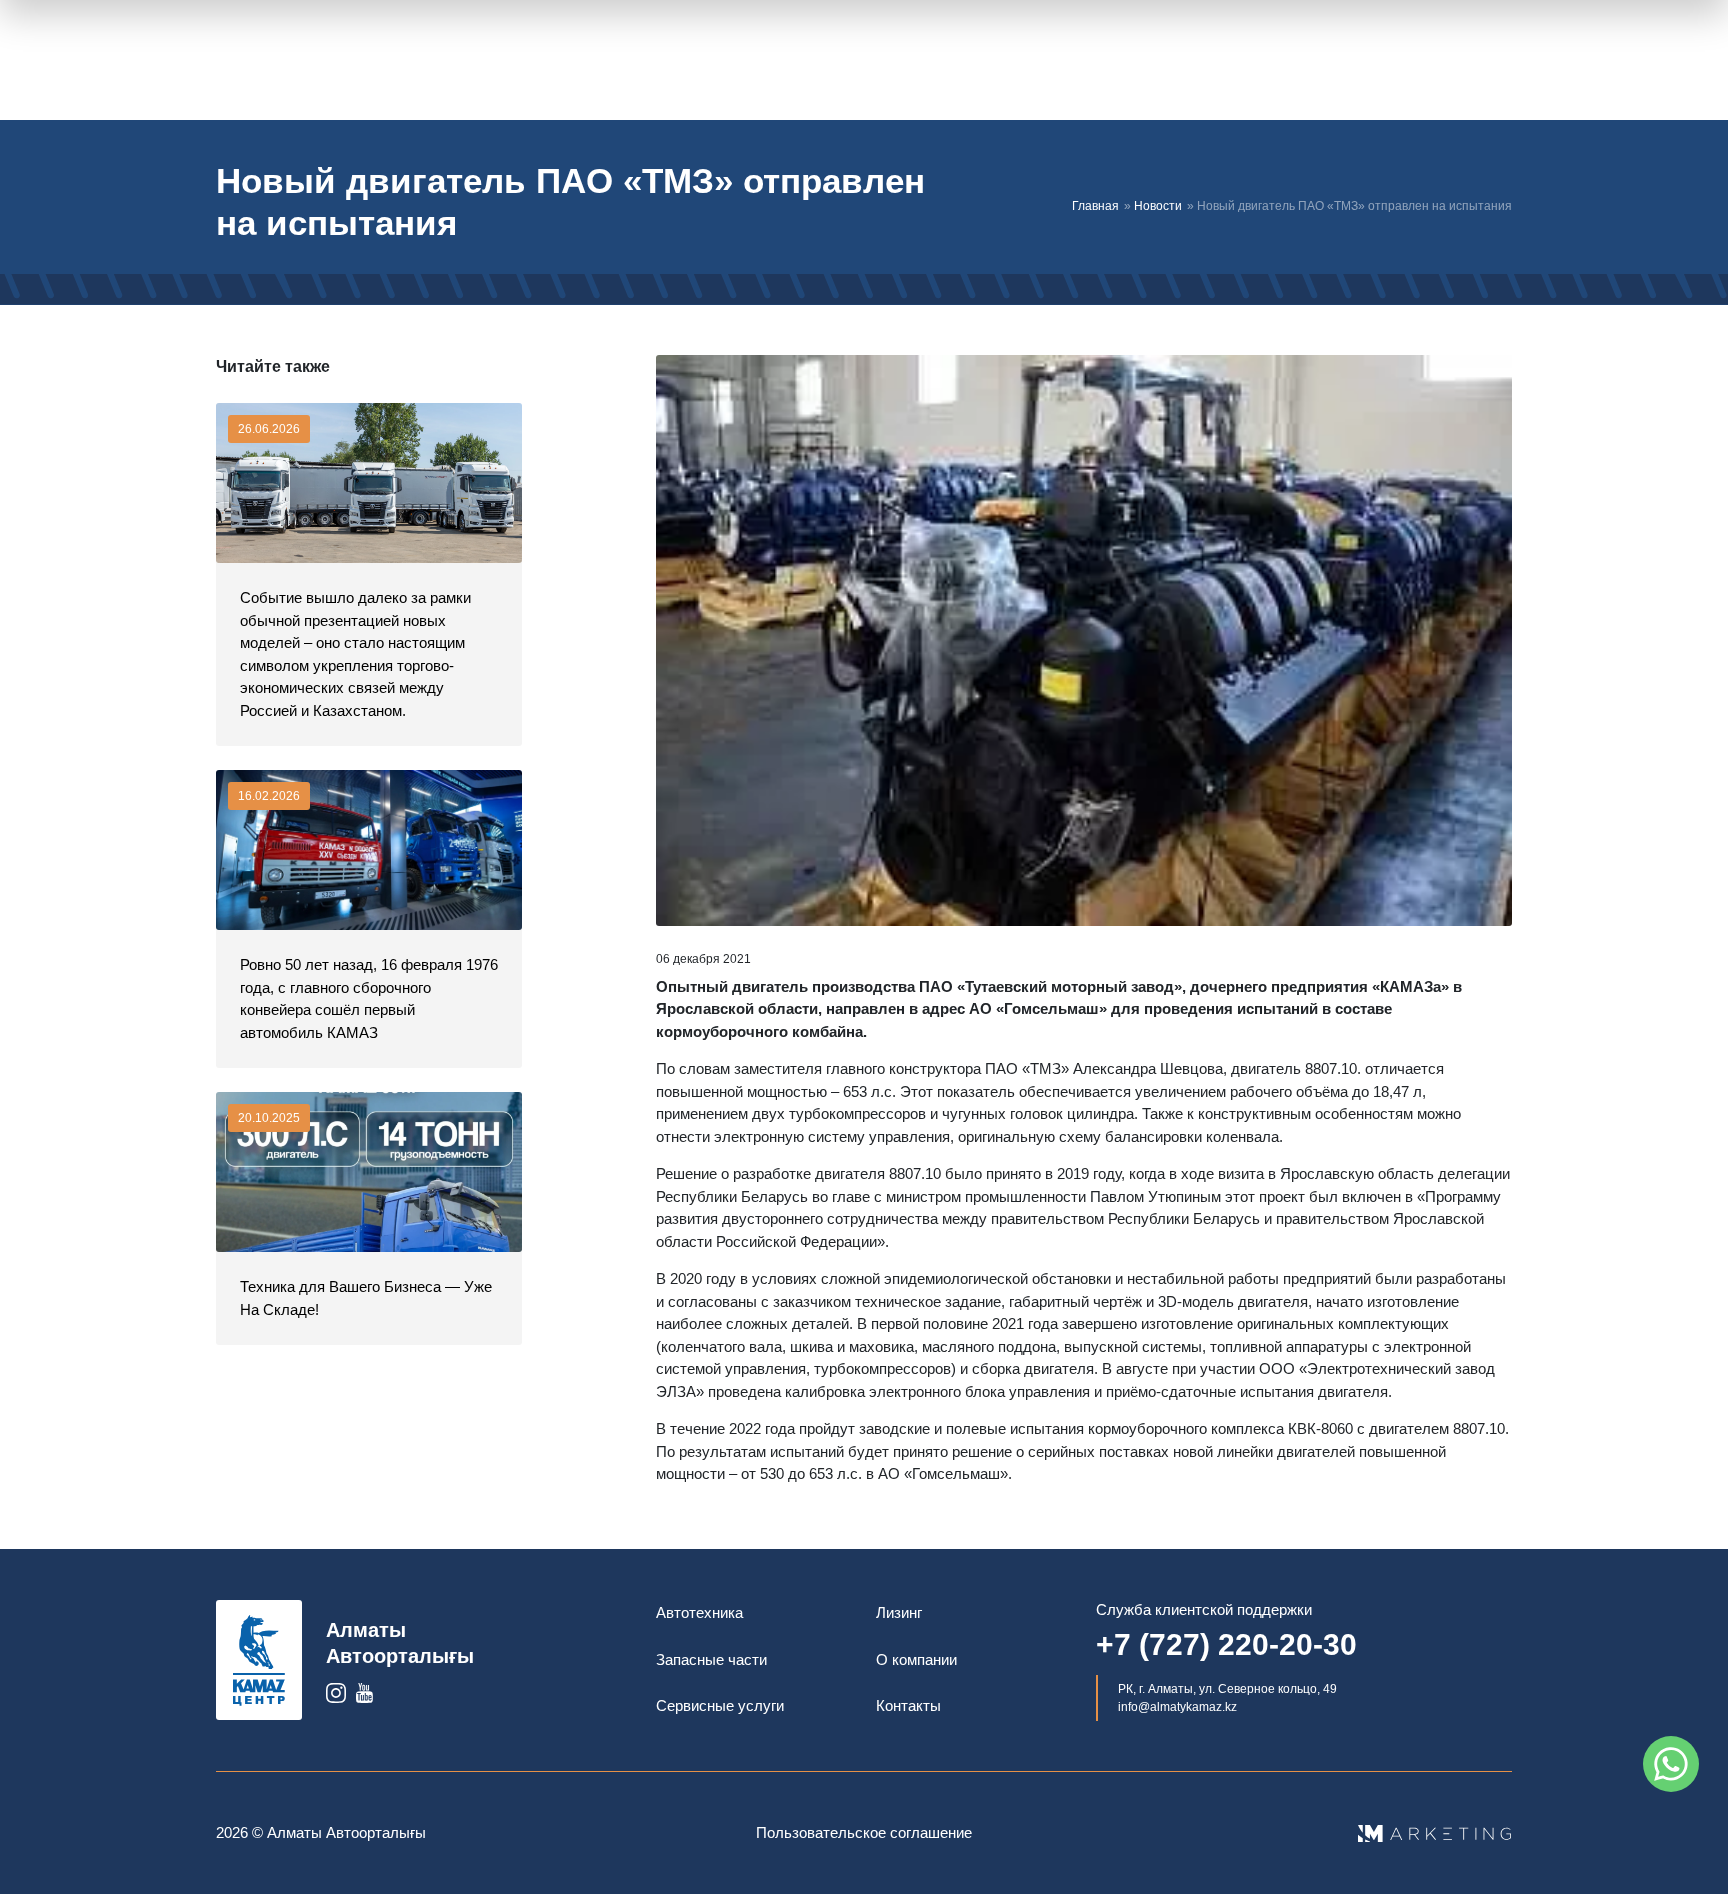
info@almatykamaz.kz (1177, 1707)
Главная (1095, 206)
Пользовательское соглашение (864, 1832)
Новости (1158, 206)
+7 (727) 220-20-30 (1226, 1644)
